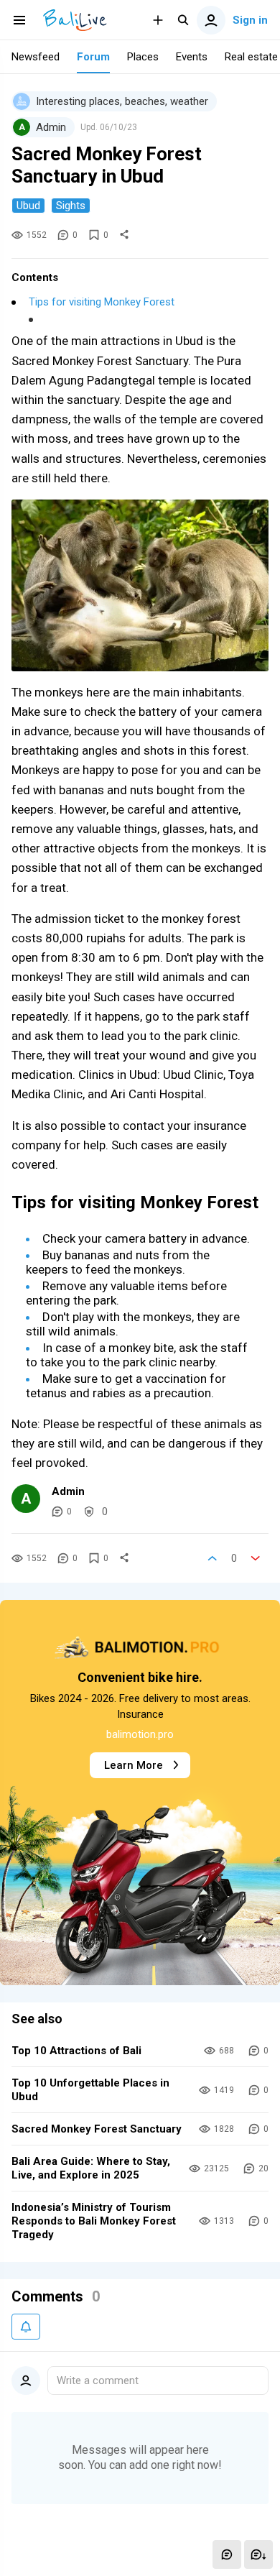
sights (71, 206)
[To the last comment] (258, 2554)
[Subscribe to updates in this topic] (26, 2327)
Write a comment (98, 2380)
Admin (68, 1491)
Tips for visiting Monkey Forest (102, 302)
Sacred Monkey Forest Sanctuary (97, 2129)
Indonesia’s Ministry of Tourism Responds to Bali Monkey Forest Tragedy (94, 2221)
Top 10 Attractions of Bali (76, 2051)
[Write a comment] (227, 2554)
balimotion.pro (140, 1734)
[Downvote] (256, 1558)
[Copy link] (124, 235)
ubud (28, 206)
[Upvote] (213, 1558)
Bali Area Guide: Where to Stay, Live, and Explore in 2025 (91, 2168)
